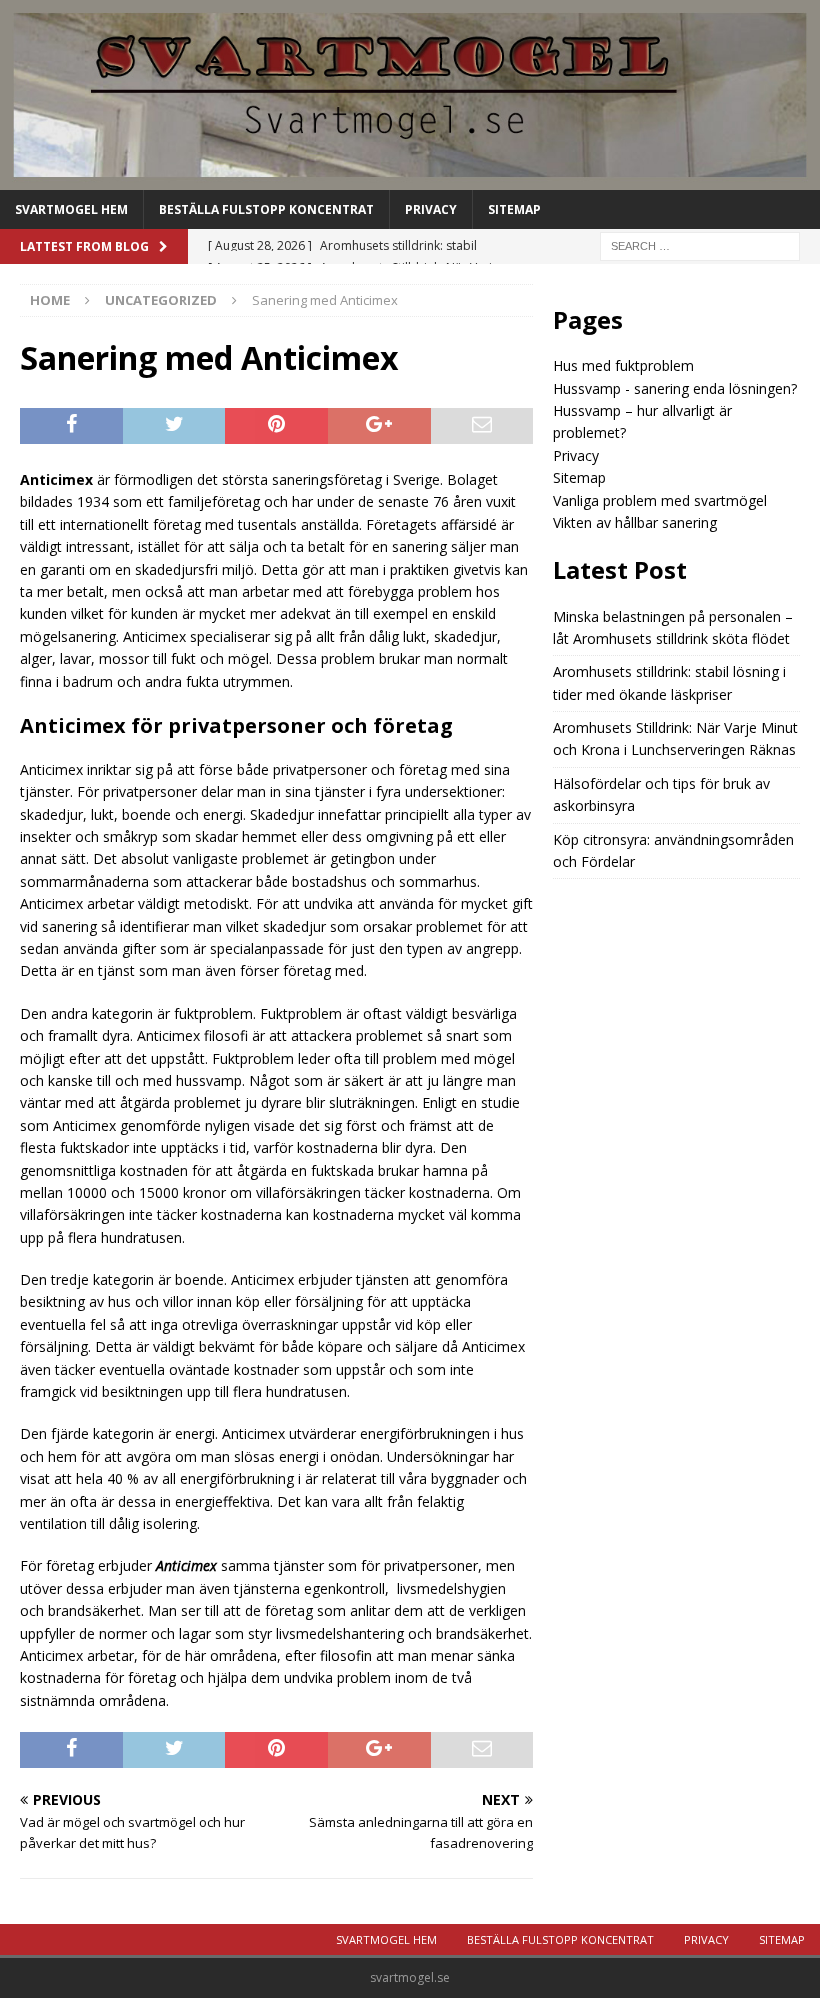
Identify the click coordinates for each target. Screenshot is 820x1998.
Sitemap (514, 209)
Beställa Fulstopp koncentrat (266, 209)
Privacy (431, 209)
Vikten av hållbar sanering (635, 522)
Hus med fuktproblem (623, 365)
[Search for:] (700, 244)
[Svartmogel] (410, 177)
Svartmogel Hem (71, 209)
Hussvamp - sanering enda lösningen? (675, 388)
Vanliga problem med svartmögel (660, 500)
